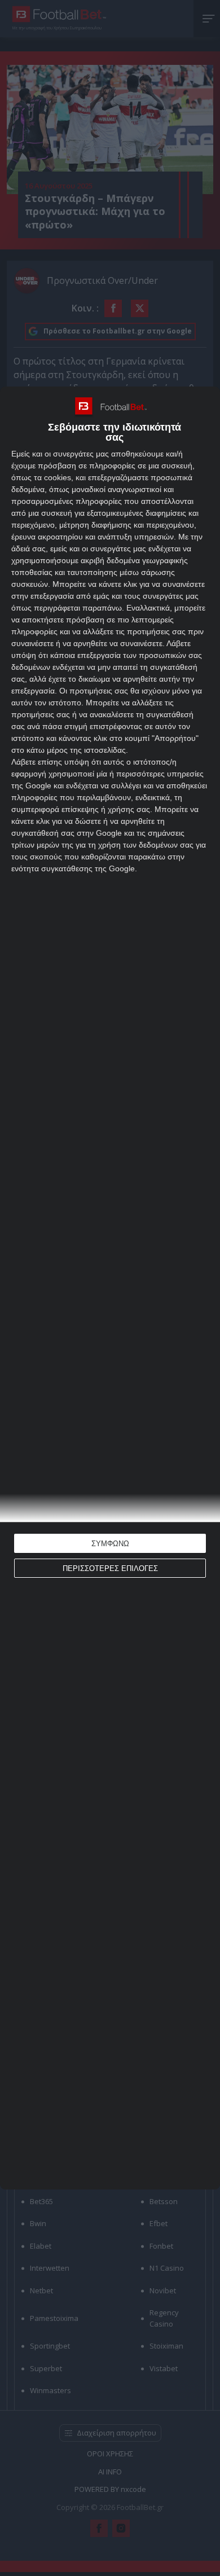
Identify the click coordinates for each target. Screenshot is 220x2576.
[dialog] (110, 1288)
